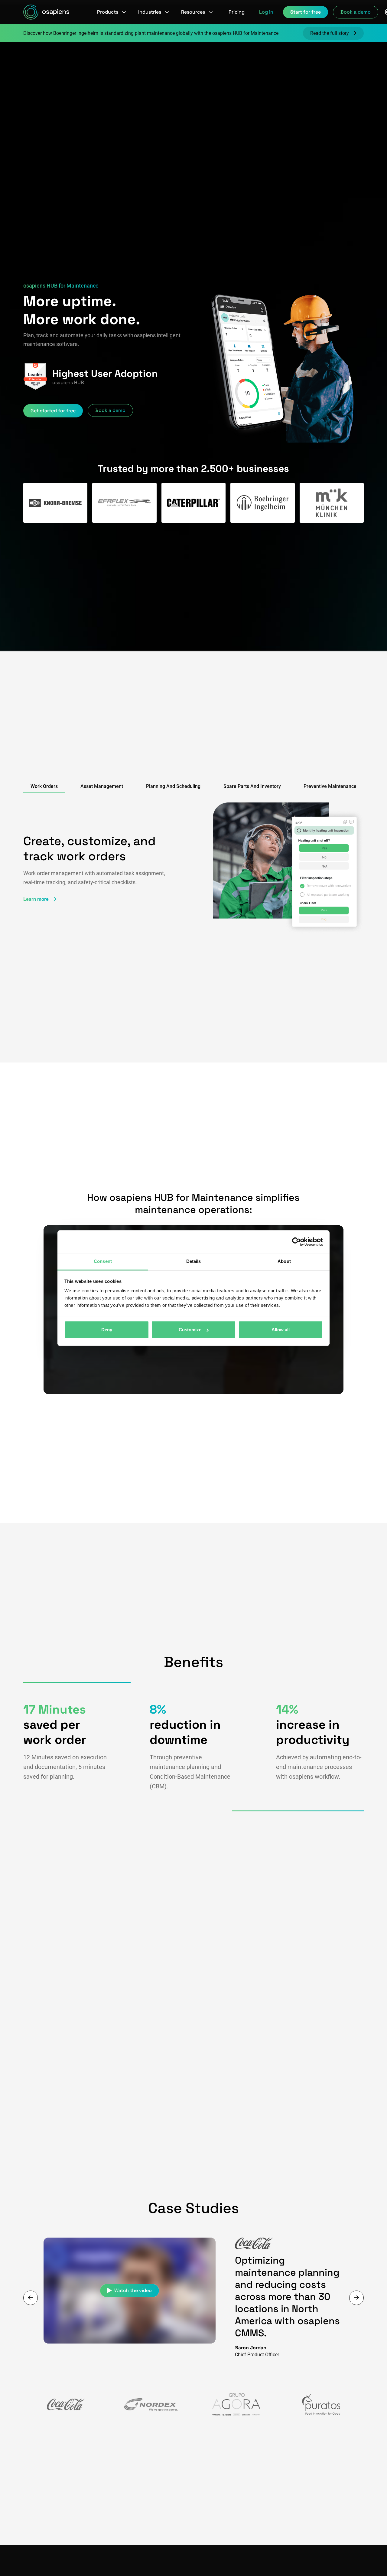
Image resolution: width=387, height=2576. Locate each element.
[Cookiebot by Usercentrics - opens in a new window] (296, 1242)
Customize (190, 1330)
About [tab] (284, 1261)
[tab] (44, 787)
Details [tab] (194, 1261)
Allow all (281, 1330)
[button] (112, 12)
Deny (107, 1330)
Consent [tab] (103, 1261)
